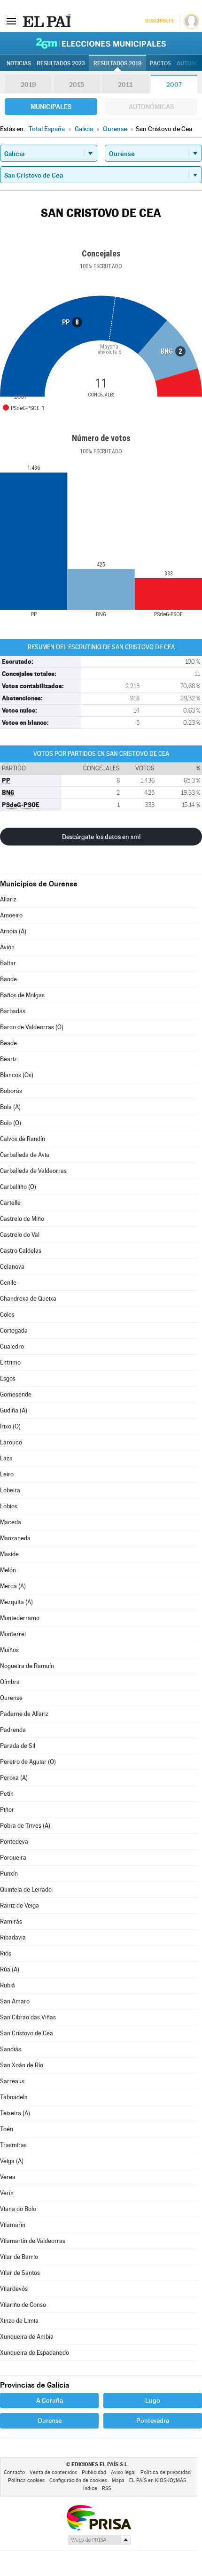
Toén (7, 2129)
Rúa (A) (10, 1969)
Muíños (9, 1650)
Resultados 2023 (61, 63)
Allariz (8, 899)
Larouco (11, 1442)
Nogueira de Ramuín (27, 1666)
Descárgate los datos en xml (101, 837)
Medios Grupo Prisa (99, 2540)
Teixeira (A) (15, 2113)
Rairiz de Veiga (19, 1905)
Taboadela (14, 2097)
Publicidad (94, 2472)
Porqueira (13, 1858)
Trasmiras (13, 2145)
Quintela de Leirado (26, 1889)
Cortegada (14, 1331)
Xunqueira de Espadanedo (35, 2353)
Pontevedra (153, 2421)
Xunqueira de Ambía (27, 2337)
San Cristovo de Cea (27, 2033)
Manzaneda (15, 1538)
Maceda (11, 1522)
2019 (28, 85)
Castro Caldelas (21, 1251)
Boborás (11, 1091)
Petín (7, 1794)
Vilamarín (13, 2225)
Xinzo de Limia (19, 2321)
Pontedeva (14, 1842)
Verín (7, 2193)
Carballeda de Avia (25, 1155)
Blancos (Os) (17, 1075)
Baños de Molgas (22, 995)
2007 (174, 85)
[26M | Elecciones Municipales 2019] (101, 43)
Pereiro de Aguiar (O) (28, 1762)
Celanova (12, 1267)
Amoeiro (11, 915)
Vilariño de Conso (23, 2305)
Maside (9, 1554)
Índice (90, 2488)
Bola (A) (10, 1107)
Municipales (51, 107)
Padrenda (13, 1730)
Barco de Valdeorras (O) (32, 1027)
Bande (8, 979)
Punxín (9, 1874)
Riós (6, 1953)
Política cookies (26, 2480)
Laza (6, 1458)
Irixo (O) (10, 1426)
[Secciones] (11, 21)
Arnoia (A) (13, 931)
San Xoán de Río (22, 2065)
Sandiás (11, 2049)
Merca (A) (13, 1586)
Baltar (8, 963)
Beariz (8, 1059)
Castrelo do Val (20, 1235)
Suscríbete (159, 21)
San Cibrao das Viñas (28, 2017)
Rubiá (8, 1985)
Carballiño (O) (18, 1187)
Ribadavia (13, 1937)
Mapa (118, 2480)
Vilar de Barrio (19, 2257)
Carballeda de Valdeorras (33, 1171)
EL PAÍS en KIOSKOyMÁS (158, 2480)
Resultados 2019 (117, 63)
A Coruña (50, 2400)
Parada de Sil (18, 1746)
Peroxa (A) (14, 1778)
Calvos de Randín (23, 1139)
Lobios (9, 1506)
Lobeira (10, 1490)
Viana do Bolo (18, 2209)
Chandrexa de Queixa (28, 1299)
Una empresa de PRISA (99, 2517)
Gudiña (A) (14, 1410)
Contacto (14, 2472)
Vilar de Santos (20, 2273)
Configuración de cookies (78, 2480)
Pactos (160, 63)
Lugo (153, 2400)
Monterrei (13, 1634)
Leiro (7, 1474)
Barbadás (13, 1011)
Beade (8, 1043)
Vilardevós (14, 2289)
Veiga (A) (12, 2161)
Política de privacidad (166, 2472)
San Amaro (15, 2001)
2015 (77, 85)
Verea (8, 2177)
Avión (7, 947)
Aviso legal (123, 2472)
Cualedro (12, 1346)
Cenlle (8, 1283)
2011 (125, 85)
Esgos (8, 1378)
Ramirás (11, 1921)
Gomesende (16, 1394)
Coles (7, 1315)
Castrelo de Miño (22, 1219)
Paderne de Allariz (24, 1714)
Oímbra (10, 1682)
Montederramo (20, 1618)
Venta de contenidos (53, 2472)
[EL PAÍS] (47, 21)
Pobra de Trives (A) (25, 1826)
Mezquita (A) (16, 1602)
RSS (106, 2488)
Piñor (7, 1810)
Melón (8, 1570)
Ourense (11, 1698)
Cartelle (10, 1203)
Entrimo (10, 1362)
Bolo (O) (11, 1123)
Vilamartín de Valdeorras (33, 2241)
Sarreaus (12, 2081)
